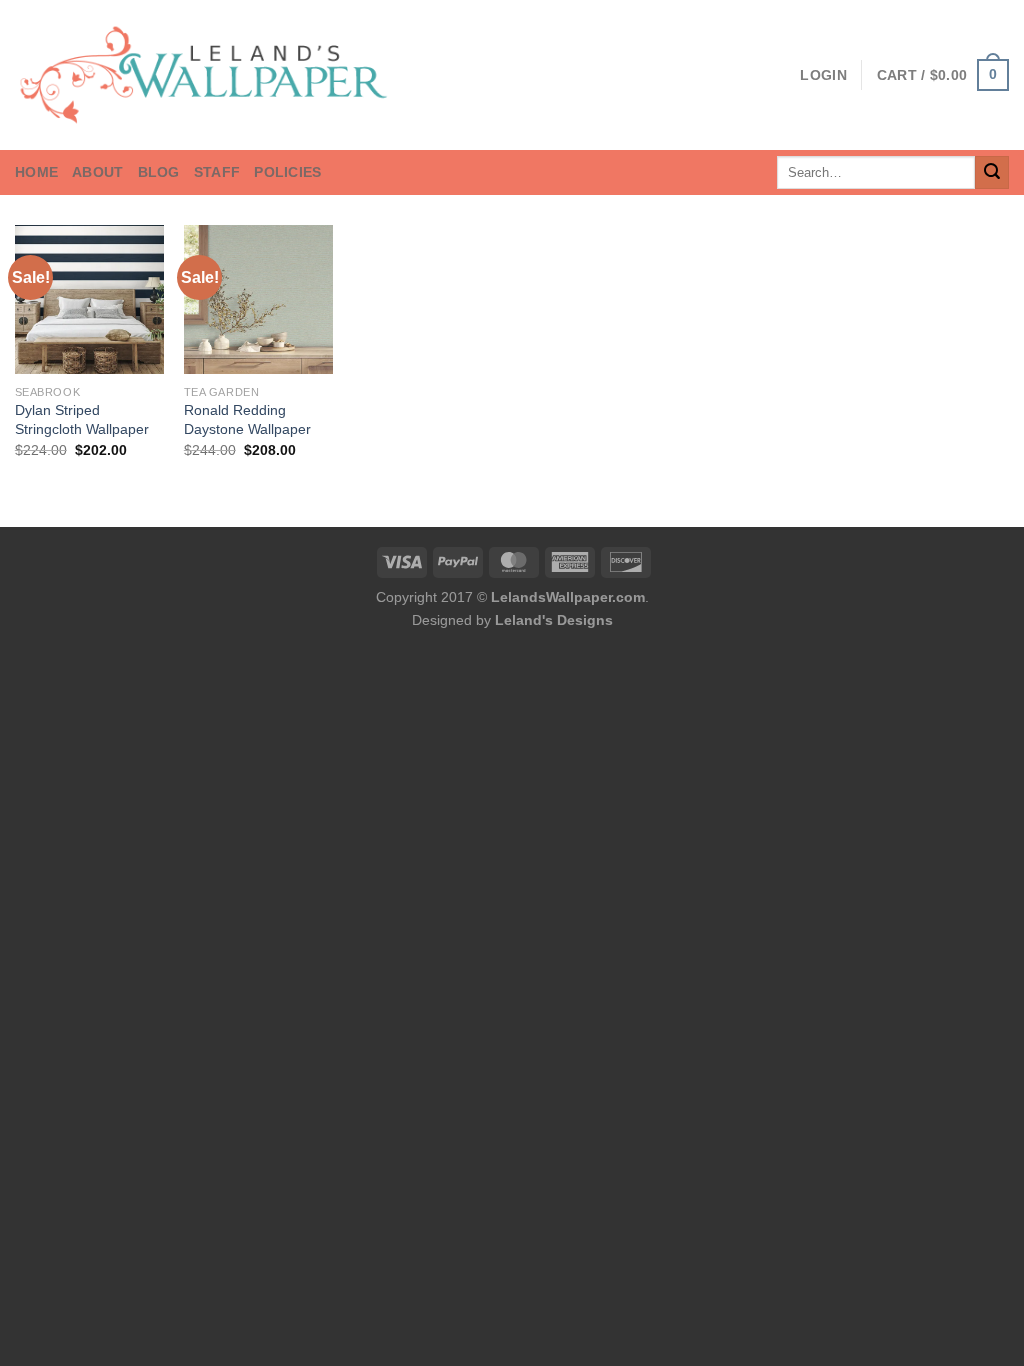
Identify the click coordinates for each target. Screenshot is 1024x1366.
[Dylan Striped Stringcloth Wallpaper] (89, 299)
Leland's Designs (554, 620)
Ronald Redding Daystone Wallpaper (247, 419)
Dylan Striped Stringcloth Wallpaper (82, 419)
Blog (159, 172)
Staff (217, 172)
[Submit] (992, 173)
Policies (287, 172)
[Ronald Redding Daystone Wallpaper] (258, 299)
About (97, 172)
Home (36, 172)
